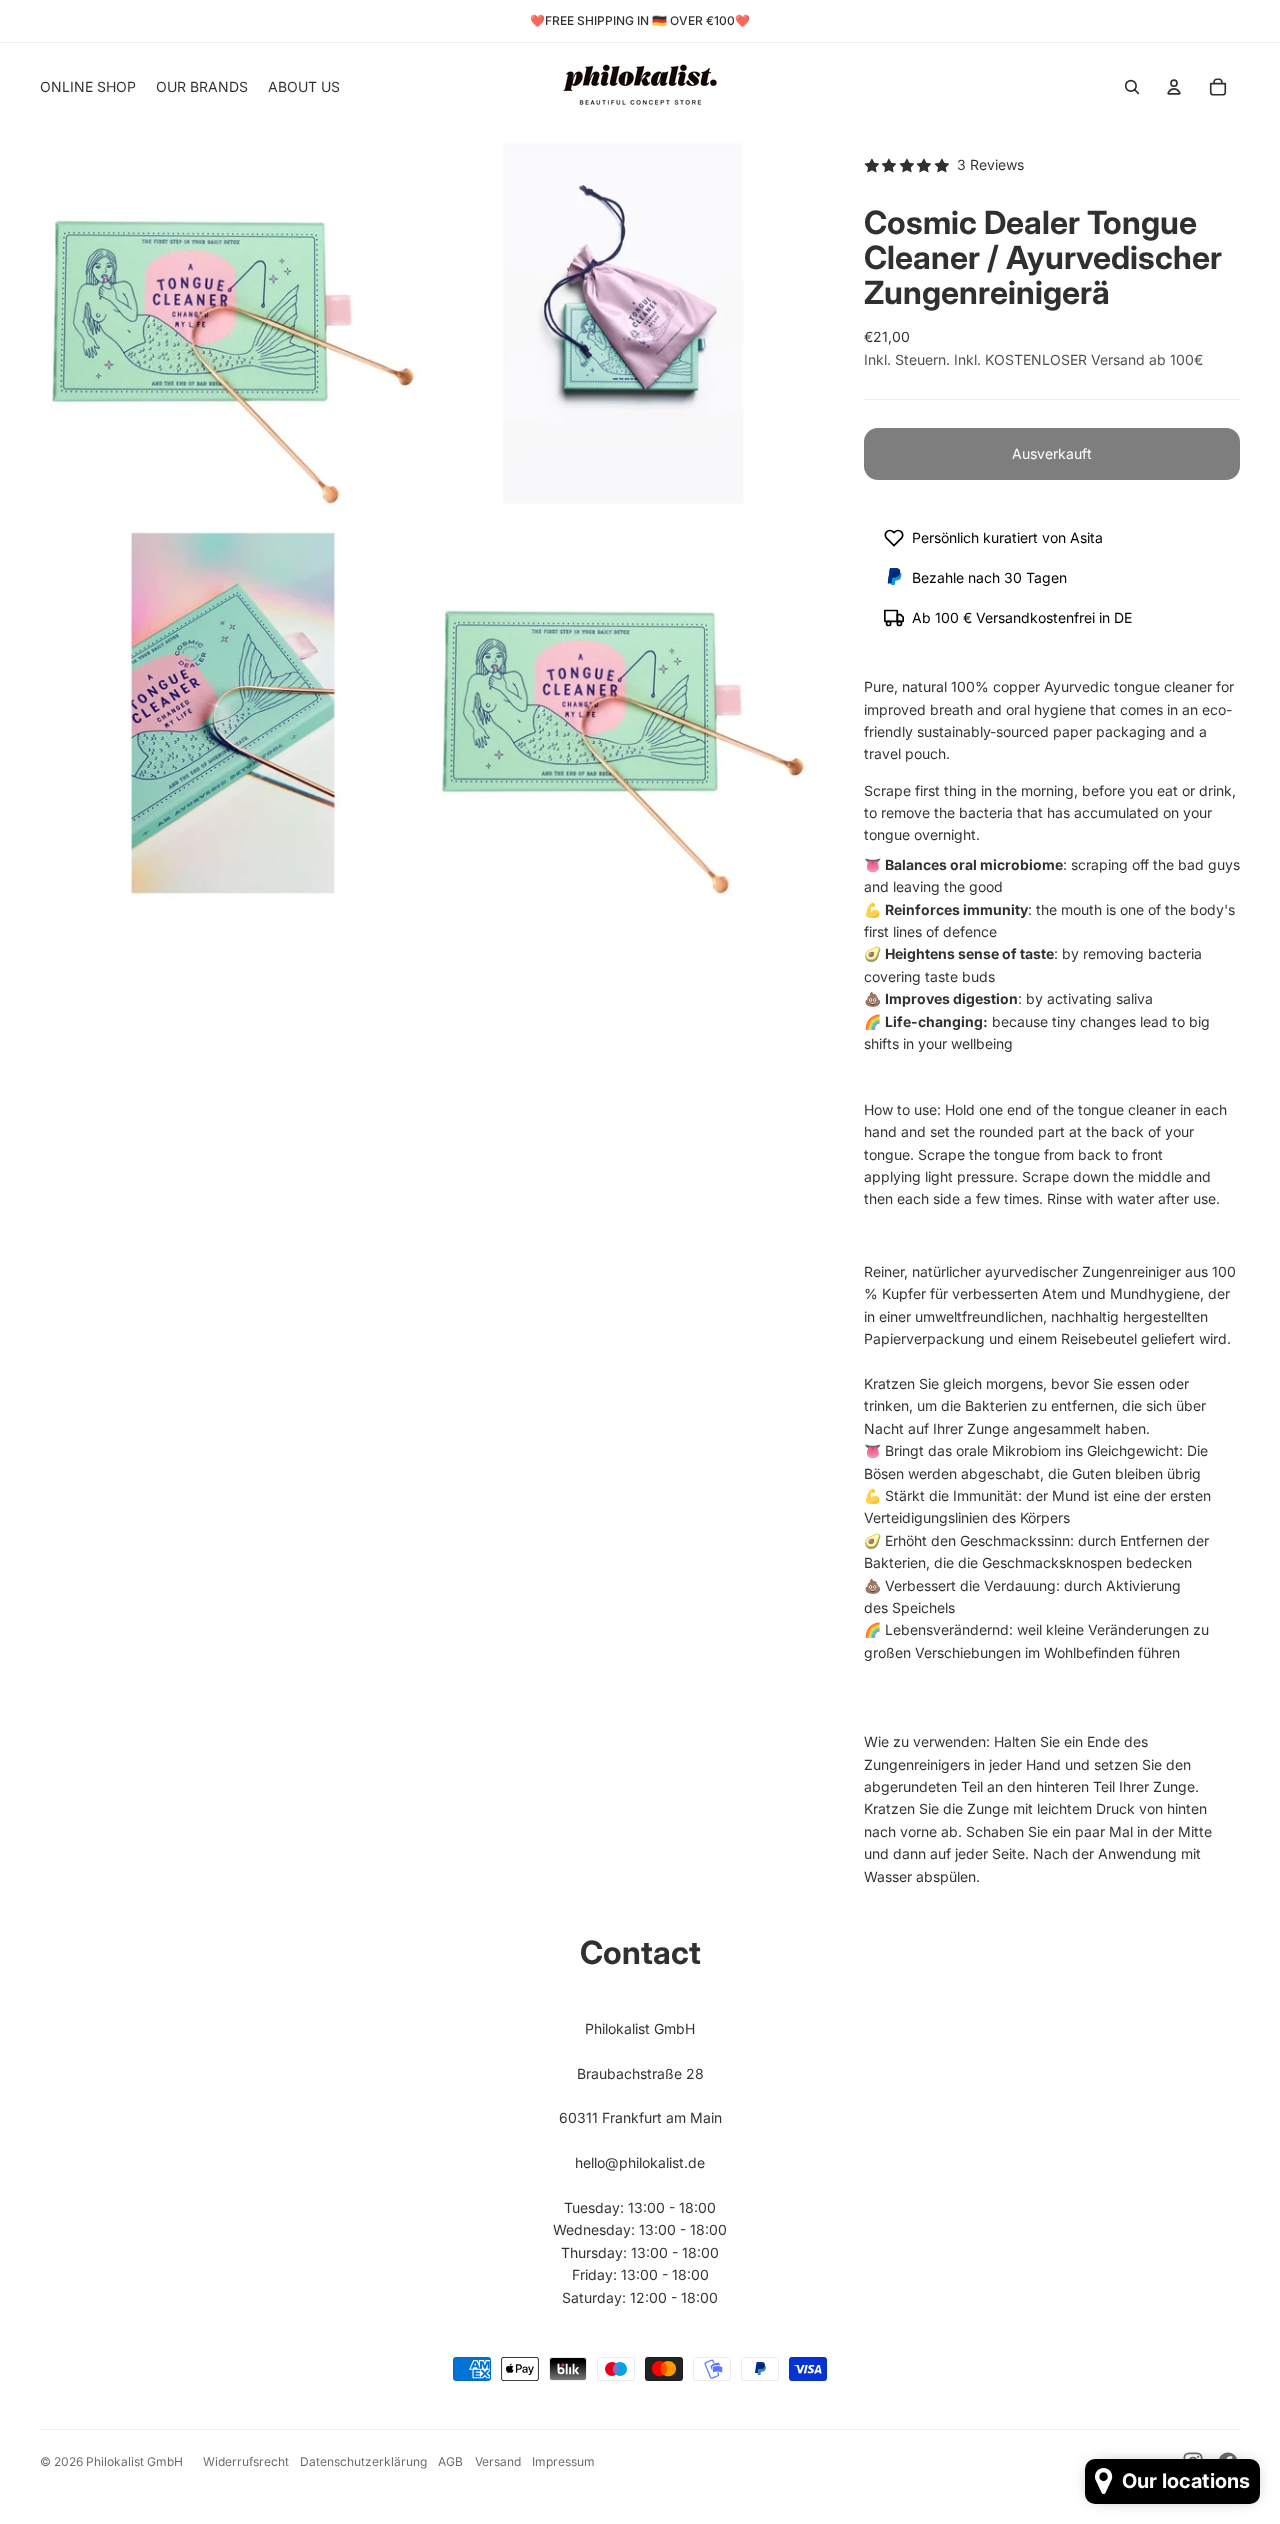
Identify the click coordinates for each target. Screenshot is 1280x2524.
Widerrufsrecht (246, 2461)
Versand (498, 2461)
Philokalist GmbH (134, 2461)
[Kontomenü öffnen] (1174, 87)
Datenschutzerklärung (363, 2461)
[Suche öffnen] (1132, 87)
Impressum (563, 2461)
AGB (450, 2461)
